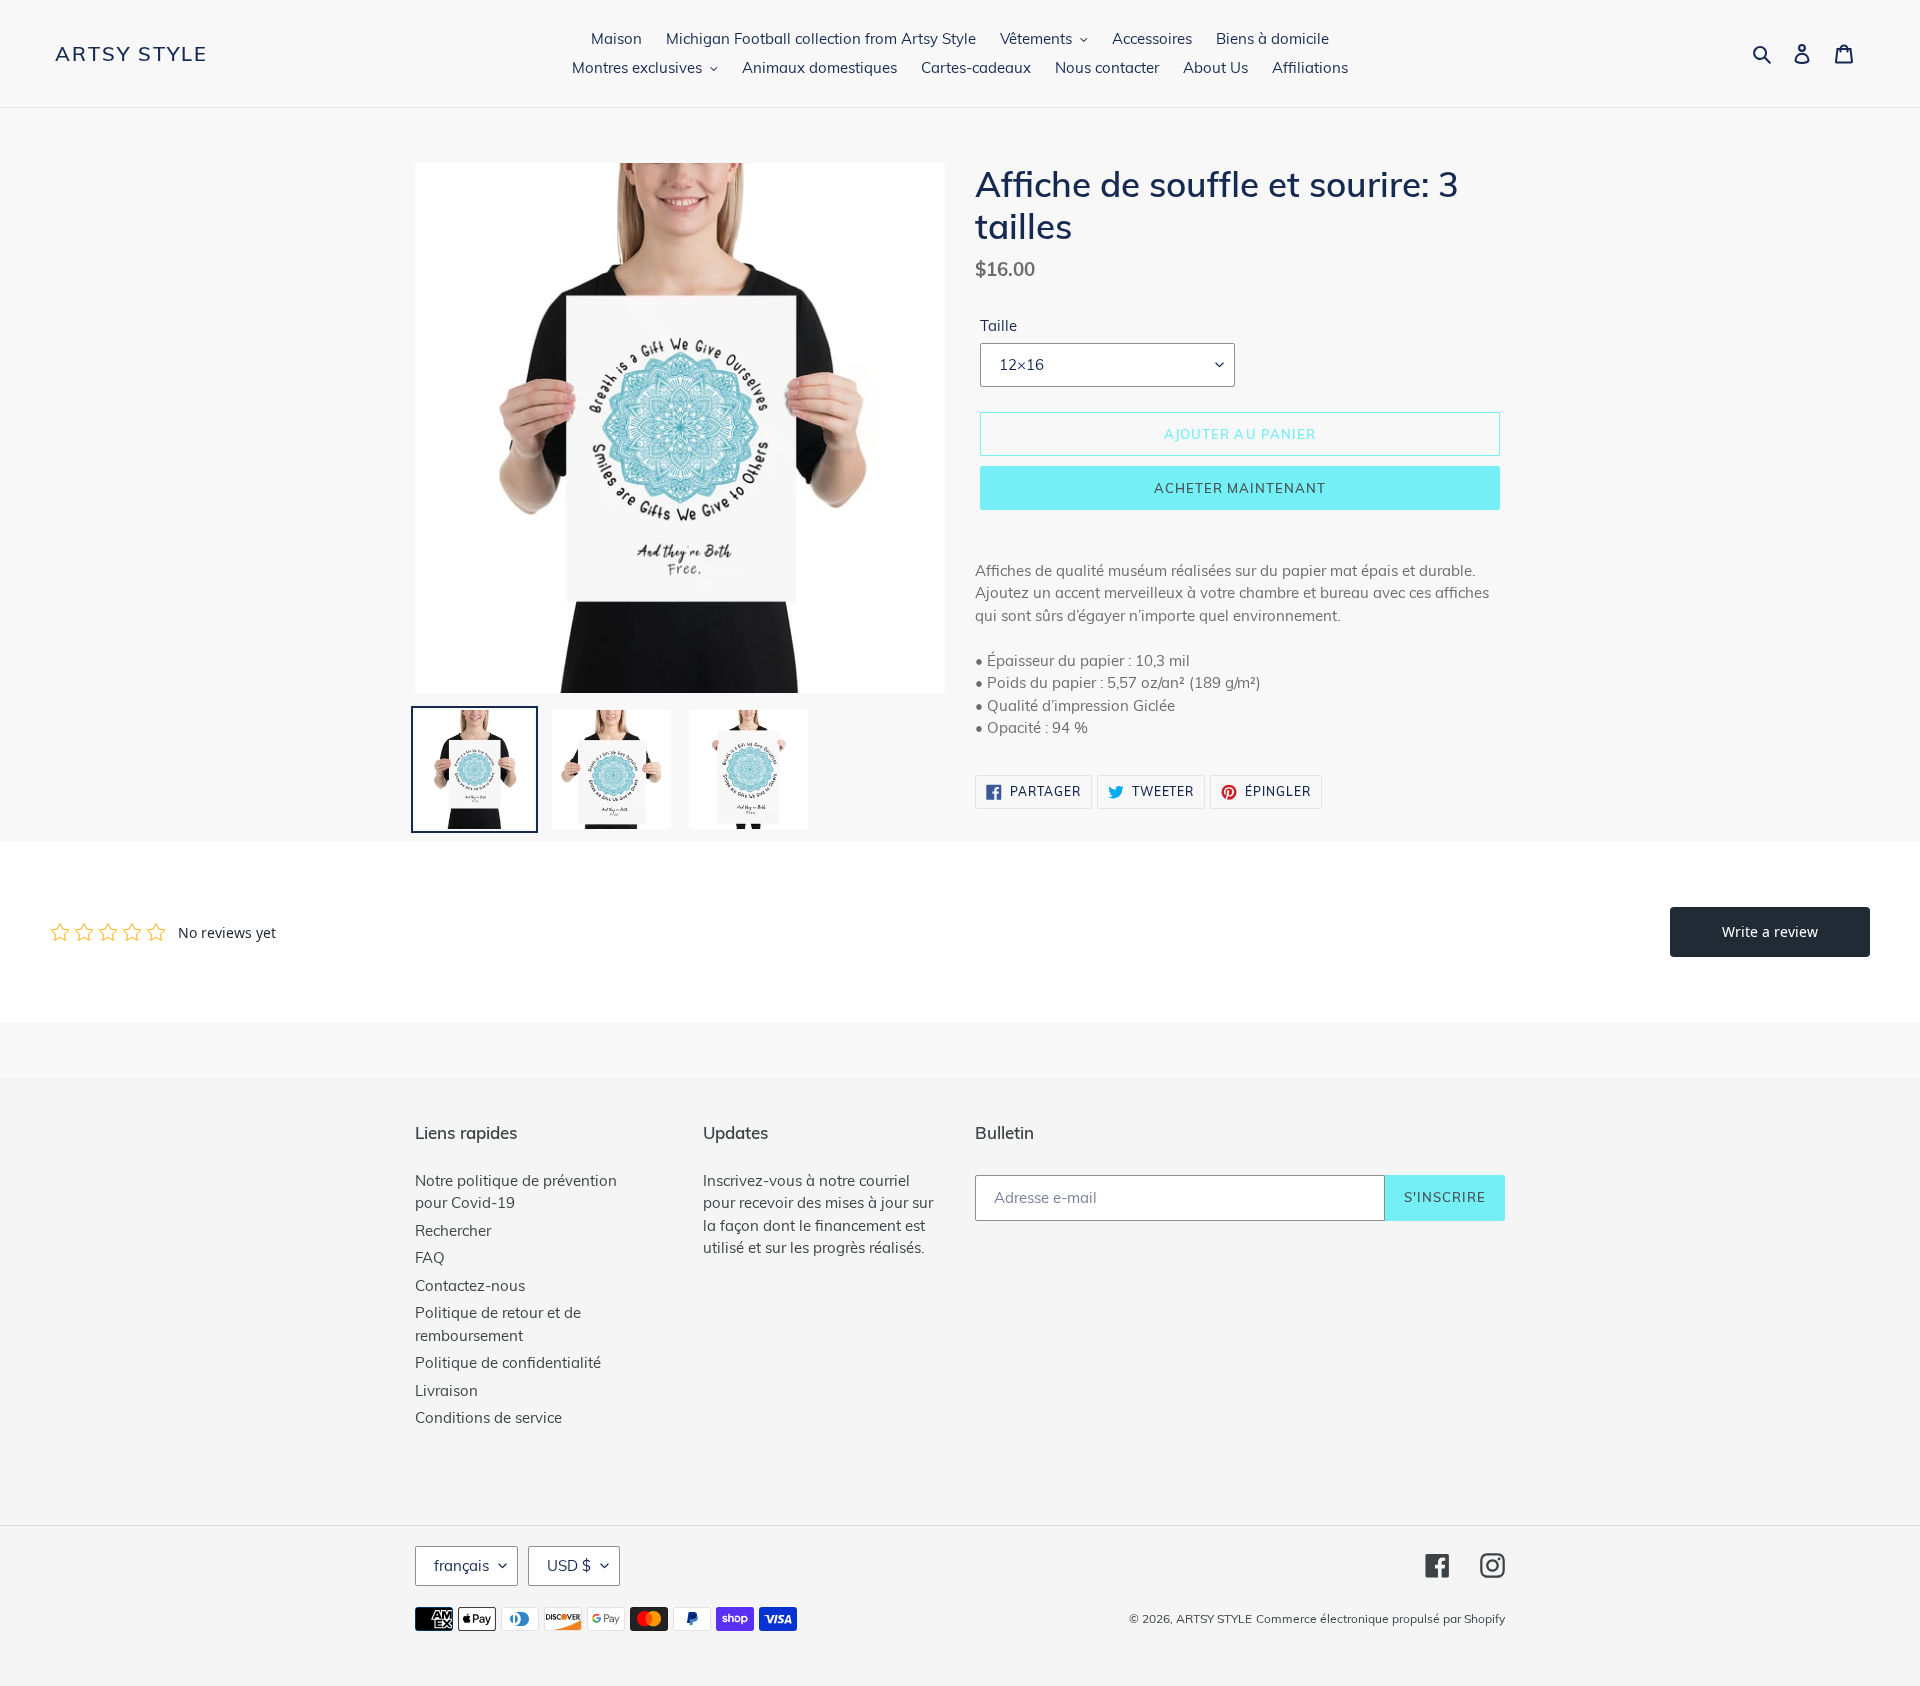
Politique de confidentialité (508, 1362)
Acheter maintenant (1240, 488)
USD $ (569, 1565)
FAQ (430, 1257)
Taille (998, 325)
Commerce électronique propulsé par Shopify (1380, 1618)
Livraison (446, 1390)
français (461, 1565)
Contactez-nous (470, 1285)
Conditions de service (488, 1417)
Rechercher (453, 1230)
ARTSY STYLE (131, 54)
